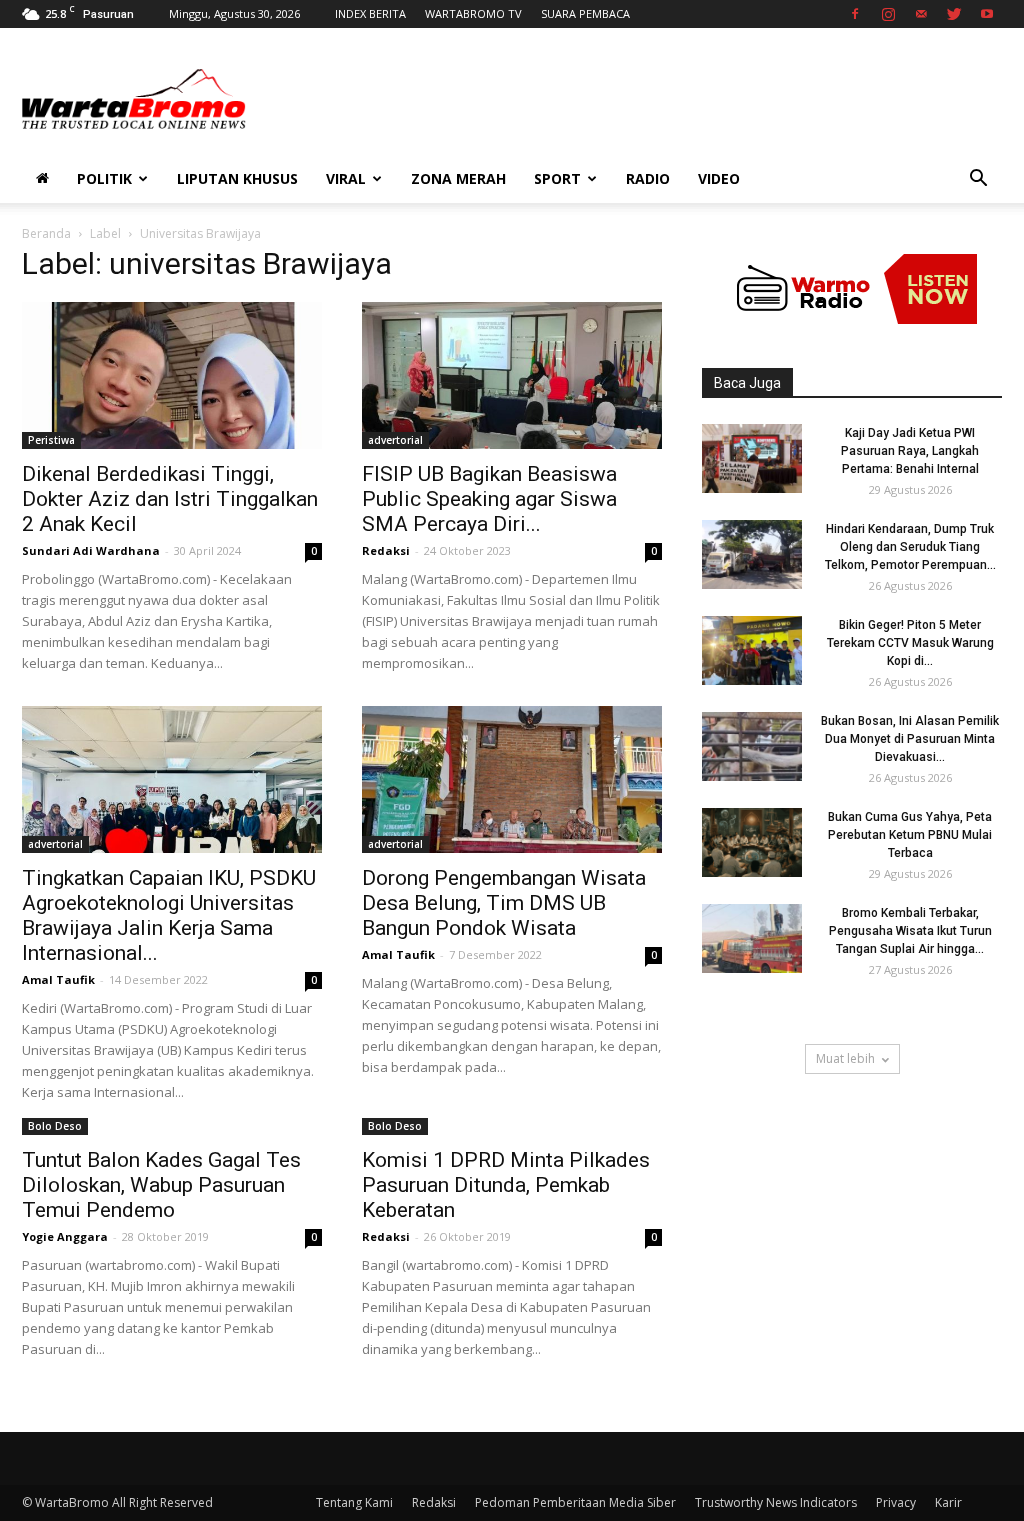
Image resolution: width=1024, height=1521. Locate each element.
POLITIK (104, 178)
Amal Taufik (58, 979)
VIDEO (719, 178)
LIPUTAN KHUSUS (237, 178)
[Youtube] (987, 14)
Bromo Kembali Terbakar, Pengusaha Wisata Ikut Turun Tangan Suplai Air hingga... (910, 931)
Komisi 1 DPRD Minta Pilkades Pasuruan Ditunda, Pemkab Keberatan (506, 1185)
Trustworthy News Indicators (776, 1502)
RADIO (648, 178)
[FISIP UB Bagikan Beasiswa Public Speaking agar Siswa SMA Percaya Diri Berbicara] (512, 375)
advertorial (395, 440)
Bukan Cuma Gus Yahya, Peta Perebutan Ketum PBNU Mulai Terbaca (910, 835)
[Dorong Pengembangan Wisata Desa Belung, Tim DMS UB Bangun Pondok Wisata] (512, 779)
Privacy (896, 1502)
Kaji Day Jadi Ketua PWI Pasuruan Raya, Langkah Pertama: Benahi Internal (910, 451)
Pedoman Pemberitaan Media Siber (575, 1502)
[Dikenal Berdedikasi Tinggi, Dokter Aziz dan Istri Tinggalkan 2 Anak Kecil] (172, 375)
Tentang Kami (354, 1502)
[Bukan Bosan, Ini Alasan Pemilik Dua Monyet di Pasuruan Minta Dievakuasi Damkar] (752, 746)
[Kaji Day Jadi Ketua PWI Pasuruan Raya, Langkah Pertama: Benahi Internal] (752, 458)
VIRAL (346, 178)
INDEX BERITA (370, 13)
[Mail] (921, 14)
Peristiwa (51, 440)
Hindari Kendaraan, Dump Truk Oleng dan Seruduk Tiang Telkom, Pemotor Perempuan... (910, 547)
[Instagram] (888, 14)
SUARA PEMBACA (585, 13)
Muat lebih (845, 1058)
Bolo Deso (55, 1126)
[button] (978, 180)
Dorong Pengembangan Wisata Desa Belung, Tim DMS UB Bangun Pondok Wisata (504, 903)
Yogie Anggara (65, 1236)
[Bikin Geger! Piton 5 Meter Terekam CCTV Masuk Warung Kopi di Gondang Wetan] (752, 650)
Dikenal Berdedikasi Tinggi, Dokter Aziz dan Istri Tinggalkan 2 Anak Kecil (170, 499)
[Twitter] (954, 14)
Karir (948, 1502)
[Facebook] (855, 14)
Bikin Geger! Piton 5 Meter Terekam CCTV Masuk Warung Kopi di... (910, 643)
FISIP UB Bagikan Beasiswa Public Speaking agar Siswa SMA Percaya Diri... (489, 499)
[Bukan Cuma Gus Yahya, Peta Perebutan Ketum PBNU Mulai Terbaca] (752, 842)
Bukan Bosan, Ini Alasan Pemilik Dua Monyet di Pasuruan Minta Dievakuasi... (910, 739)
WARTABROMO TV (473, 13)
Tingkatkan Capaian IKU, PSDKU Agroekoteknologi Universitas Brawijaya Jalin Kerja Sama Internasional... (169, 915)
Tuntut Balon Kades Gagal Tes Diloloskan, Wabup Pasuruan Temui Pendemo (161, 1185)
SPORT (557, 178)
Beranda (46, 233)
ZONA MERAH (458, 178)
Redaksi (386, 550)
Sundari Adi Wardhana (91, 550)
